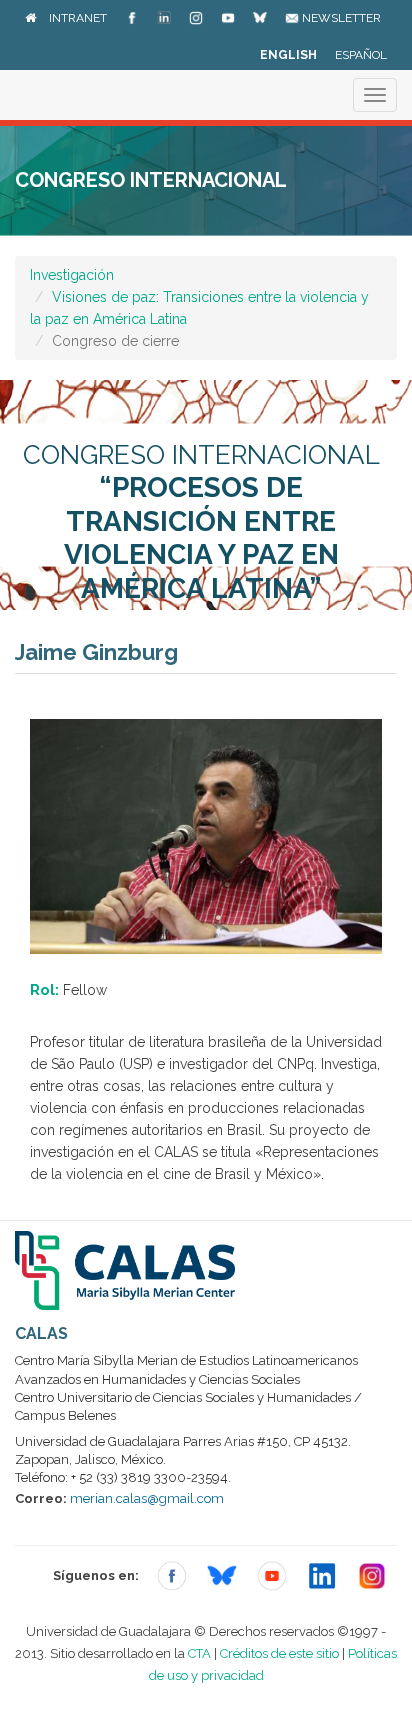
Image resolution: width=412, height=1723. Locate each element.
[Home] (30, 18)
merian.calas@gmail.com (147, 1498)
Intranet (78, 18)
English (288, 55)
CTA (199, 1653)
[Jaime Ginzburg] (206, 835)
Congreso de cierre (115, 341)
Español (361, 55)
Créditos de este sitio (279, 1653)
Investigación (72, 275)
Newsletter (340, 18)
